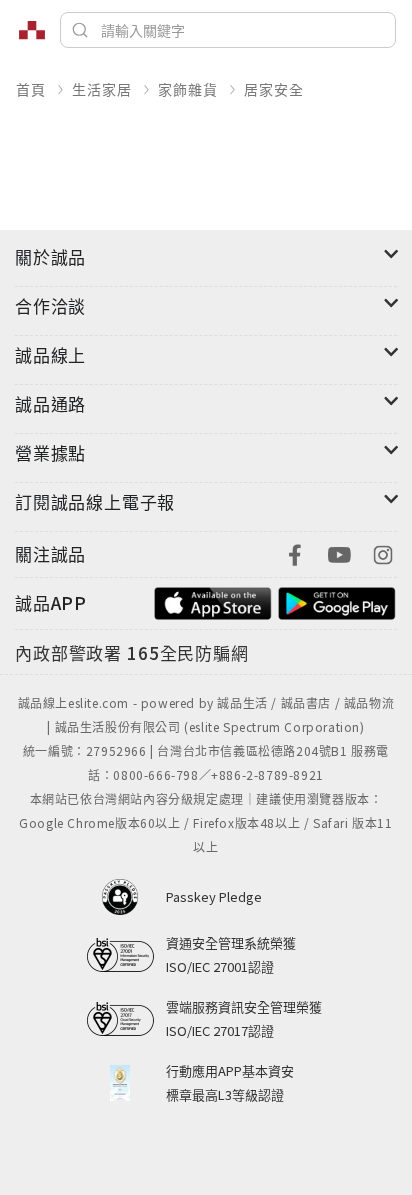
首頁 (31, 89)
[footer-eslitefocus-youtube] (339, 552)
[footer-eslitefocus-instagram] (383, 552)
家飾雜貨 (187, 89)
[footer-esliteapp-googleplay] (337, 600)
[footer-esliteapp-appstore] (213, 600)
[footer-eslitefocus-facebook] (295, 552)
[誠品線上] (32, 30)
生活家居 (101, 89)
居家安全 (273, 89)
